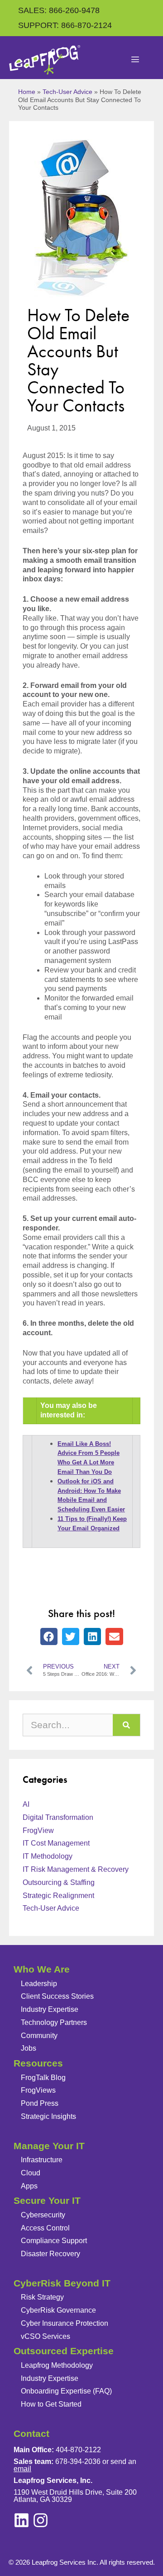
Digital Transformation (58, 1817)
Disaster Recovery (50, 2254)
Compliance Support (54, 2241)
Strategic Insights (48, 2116)
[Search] (126, 1725)
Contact (31, 2433)
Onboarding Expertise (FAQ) (66, 2391)
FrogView (38, 1830)
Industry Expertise (50, 2009)
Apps (29, 2186)
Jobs (29, 2048)
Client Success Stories (57, 1996)
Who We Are (42, 1969)
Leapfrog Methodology (57, 2365)
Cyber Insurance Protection (65, 2323)
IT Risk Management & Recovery (76, 1869)
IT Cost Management (56, 1843)
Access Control (45, 2228)
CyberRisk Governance (58, 2310)
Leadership (39, 1984)
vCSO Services (46, 2336)
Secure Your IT (47, 2200)
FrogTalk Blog (43, 2078)
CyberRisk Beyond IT (62, 2283)
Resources (38, 2063)
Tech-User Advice (67, 92)
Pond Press (40, 2103)
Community (39, 2036)
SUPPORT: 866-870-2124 (65, 25)
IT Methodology (48, 1856)
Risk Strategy (42, 2297)
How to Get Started (51, 2404)
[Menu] (135, 60)
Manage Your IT (49, 2146)
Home (27, 92)
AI (26, 1804)
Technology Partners (54, 2022)
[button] (49, 1636)
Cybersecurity (43, 2215)
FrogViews (38, 2090)
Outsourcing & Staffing (59, 1882)
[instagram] (22, 2520)
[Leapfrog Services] (45, 60)
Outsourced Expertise (64, 2351)
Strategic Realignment (58, 1896)
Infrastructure (42, 2160)
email (22, 2469)
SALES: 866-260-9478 (59, 10)
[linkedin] (41, 2520)
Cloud (31, 2173)
